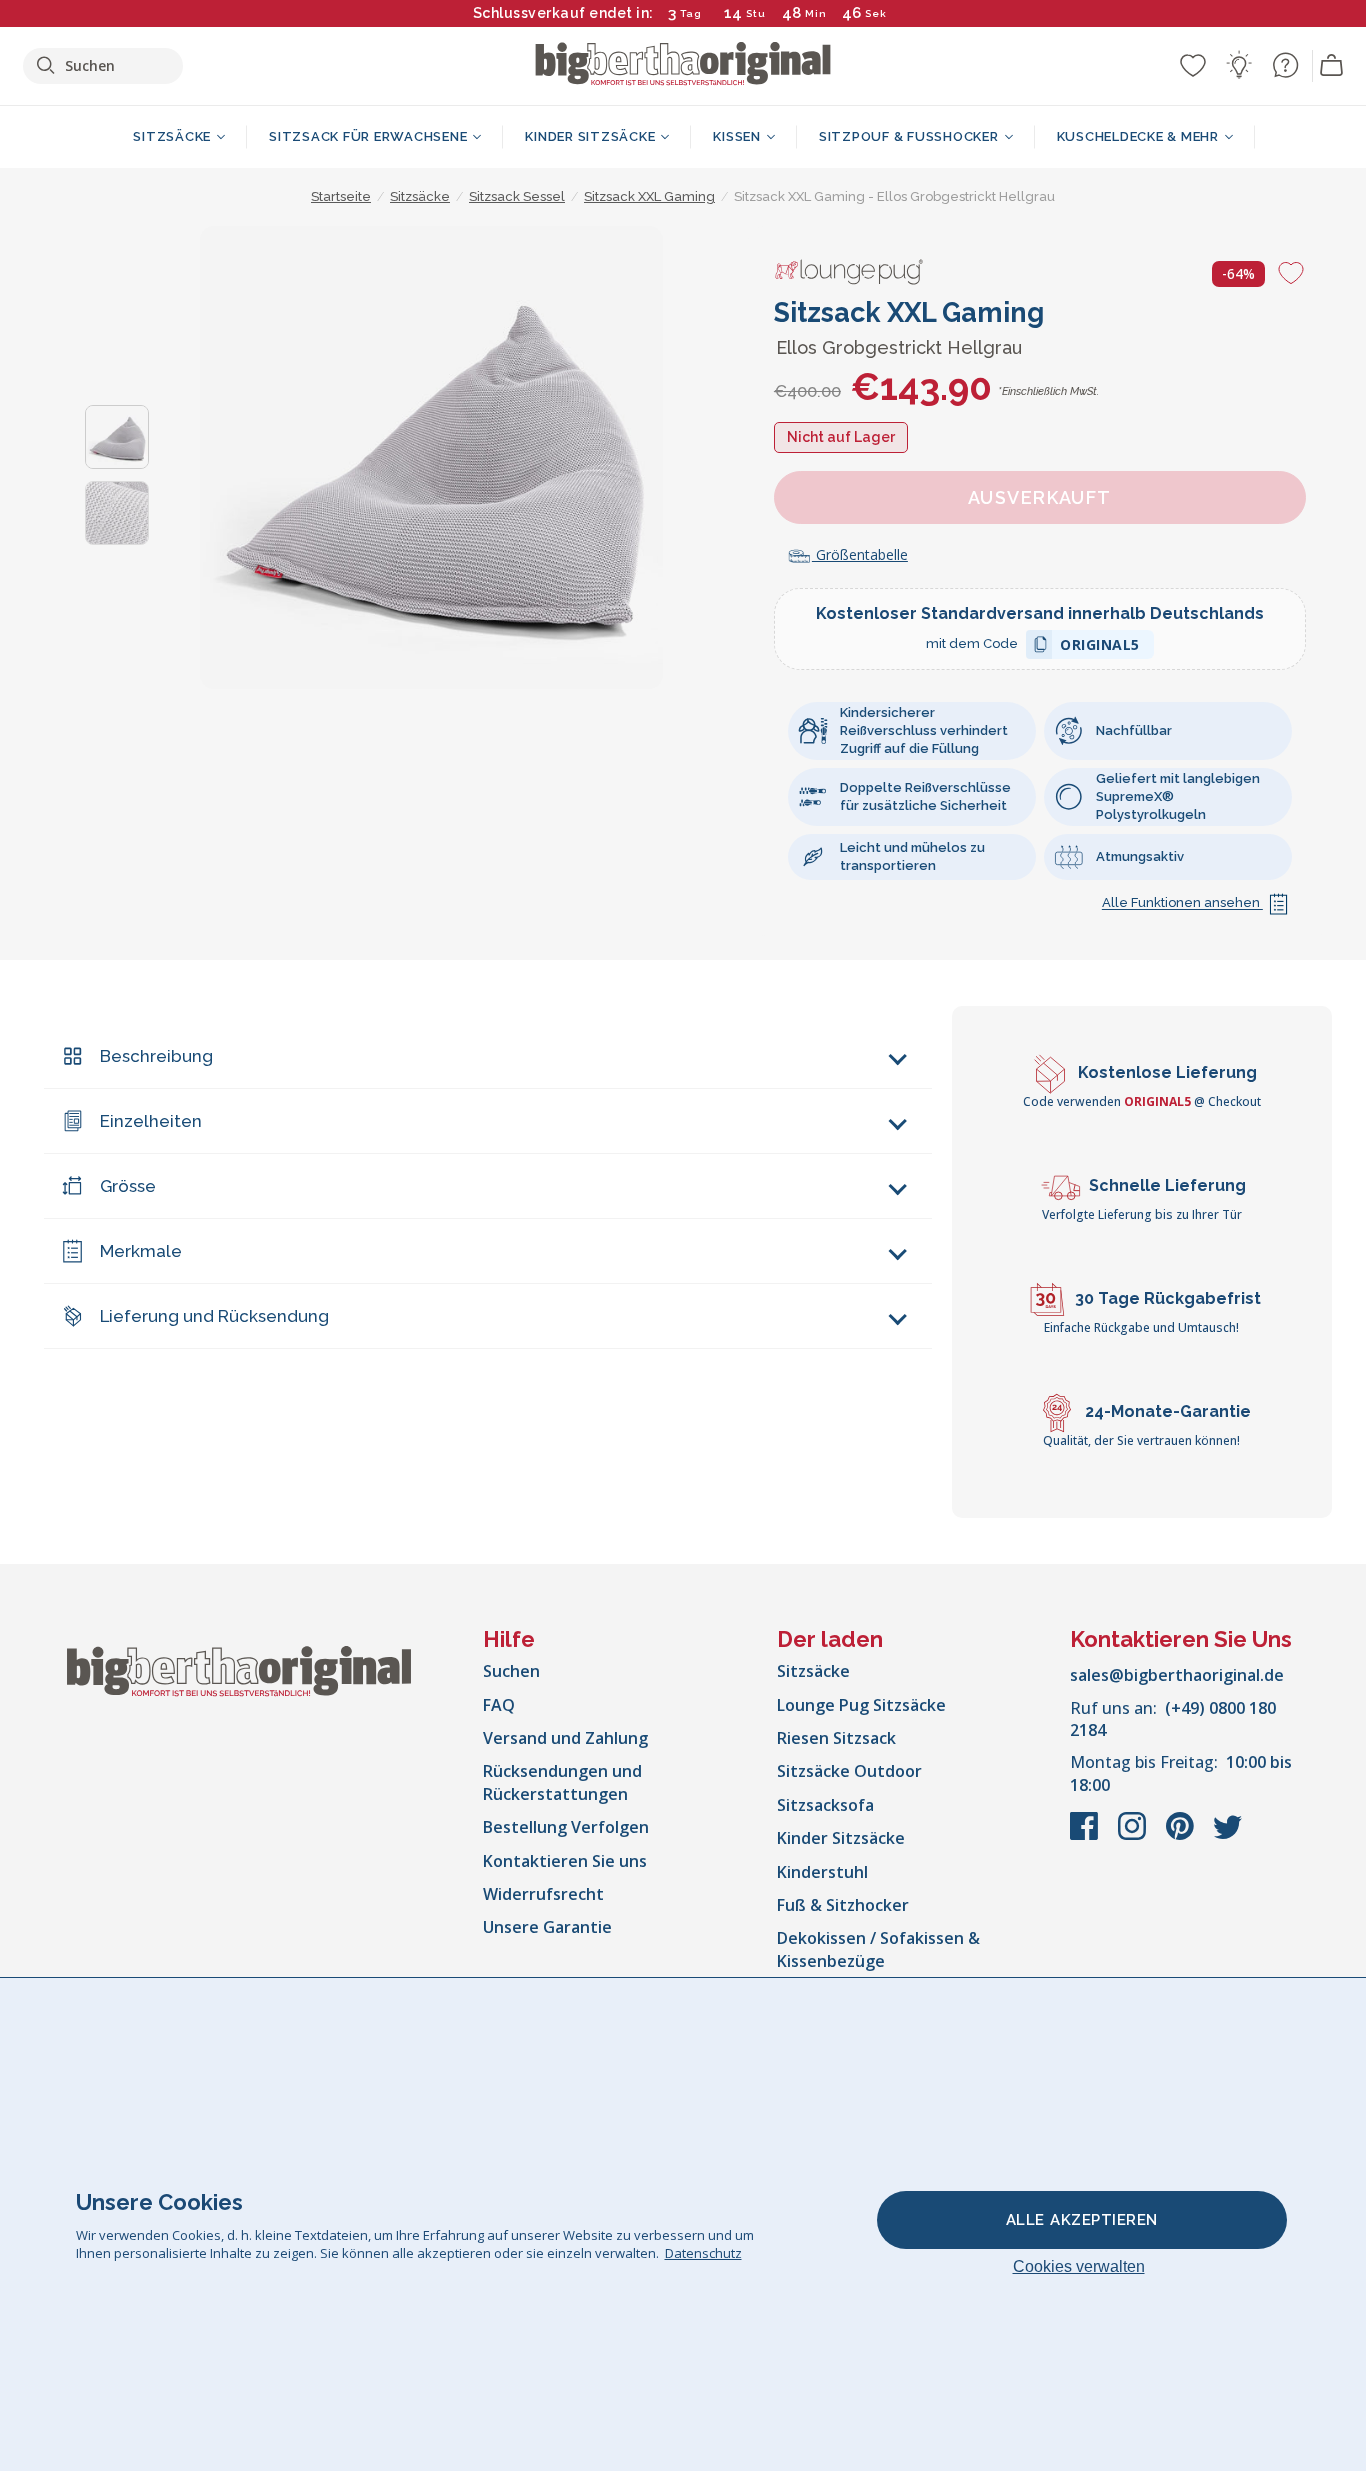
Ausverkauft (1040, 497)
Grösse (128, 1186)
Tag (691, 13)
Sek (876, 13)
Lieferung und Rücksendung (214, 1316)
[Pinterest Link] (1182, 1836)
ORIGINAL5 (1100, 647)
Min (816, 13)
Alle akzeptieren (1082, 2220)
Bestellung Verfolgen (566, 1827)
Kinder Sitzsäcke (841, 1838)
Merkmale (141, 1251)
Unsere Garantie (547, 1927)
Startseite (341, 196)
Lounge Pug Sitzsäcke (861, 1705)
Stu (756, 13)
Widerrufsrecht (543, 1894)
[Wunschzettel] (1193, 65)
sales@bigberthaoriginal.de (1177, 1675)
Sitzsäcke (813, 1671)
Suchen (511, 1671)
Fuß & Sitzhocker (843, 1905)
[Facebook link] (1086, 1836)
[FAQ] (1285, 65)
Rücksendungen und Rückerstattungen (562, 1782)
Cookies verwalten (1079, 2266)
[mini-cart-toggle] (1332, 66)
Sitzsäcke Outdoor (849, 1771)
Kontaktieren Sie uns (565, 1861)
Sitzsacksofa (825, 1805)
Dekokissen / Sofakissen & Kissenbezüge (878, 1949)
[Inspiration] (1239, 65)
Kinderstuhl (822, 1872)
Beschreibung (156, 1056)
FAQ (499, 1705)
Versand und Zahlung (565, 1738)
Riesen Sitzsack (836, 1738)
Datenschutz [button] (703, 2253)
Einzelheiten (151, 1121)
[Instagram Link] (1134, 1836)
